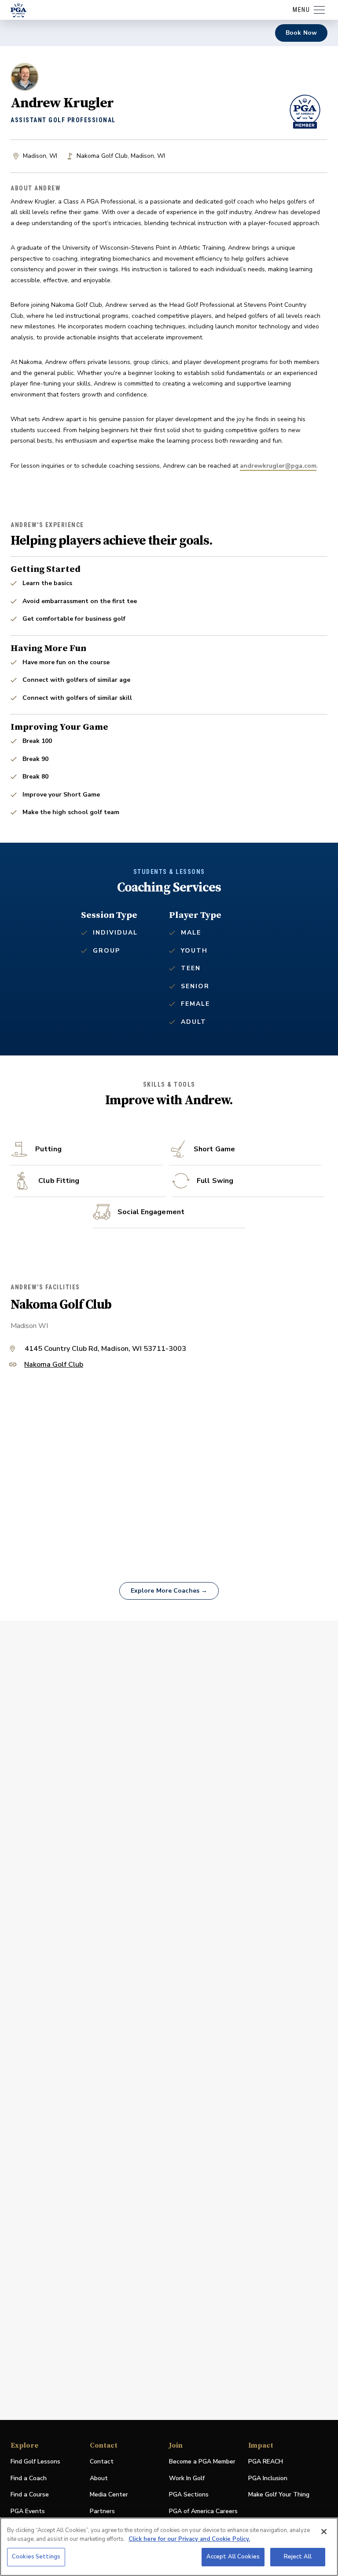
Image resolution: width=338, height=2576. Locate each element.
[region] (169, 2547)
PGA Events (28, 2511)
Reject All (298, 2557)
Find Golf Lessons (35, 2461)
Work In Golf (187, 2478)
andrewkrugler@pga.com (278, 466)
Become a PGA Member (202, 2461)
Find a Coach (29, 2478)
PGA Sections (189, 2494)
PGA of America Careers (203, 2512)
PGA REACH (266, 2462)
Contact (102, 2461)
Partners (102, 2511)
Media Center (109, 2495)
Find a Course (30, 2494)
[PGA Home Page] (18, 10)
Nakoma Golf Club (54, 1365)
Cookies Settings (36, 2557)
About (99, 2478)
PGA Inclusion (268, 2478)
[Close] (324, 2532)
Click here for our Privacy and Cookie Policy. (189, 2539)
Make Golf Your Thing (279, 2495)
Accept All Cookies (233, 2557)
